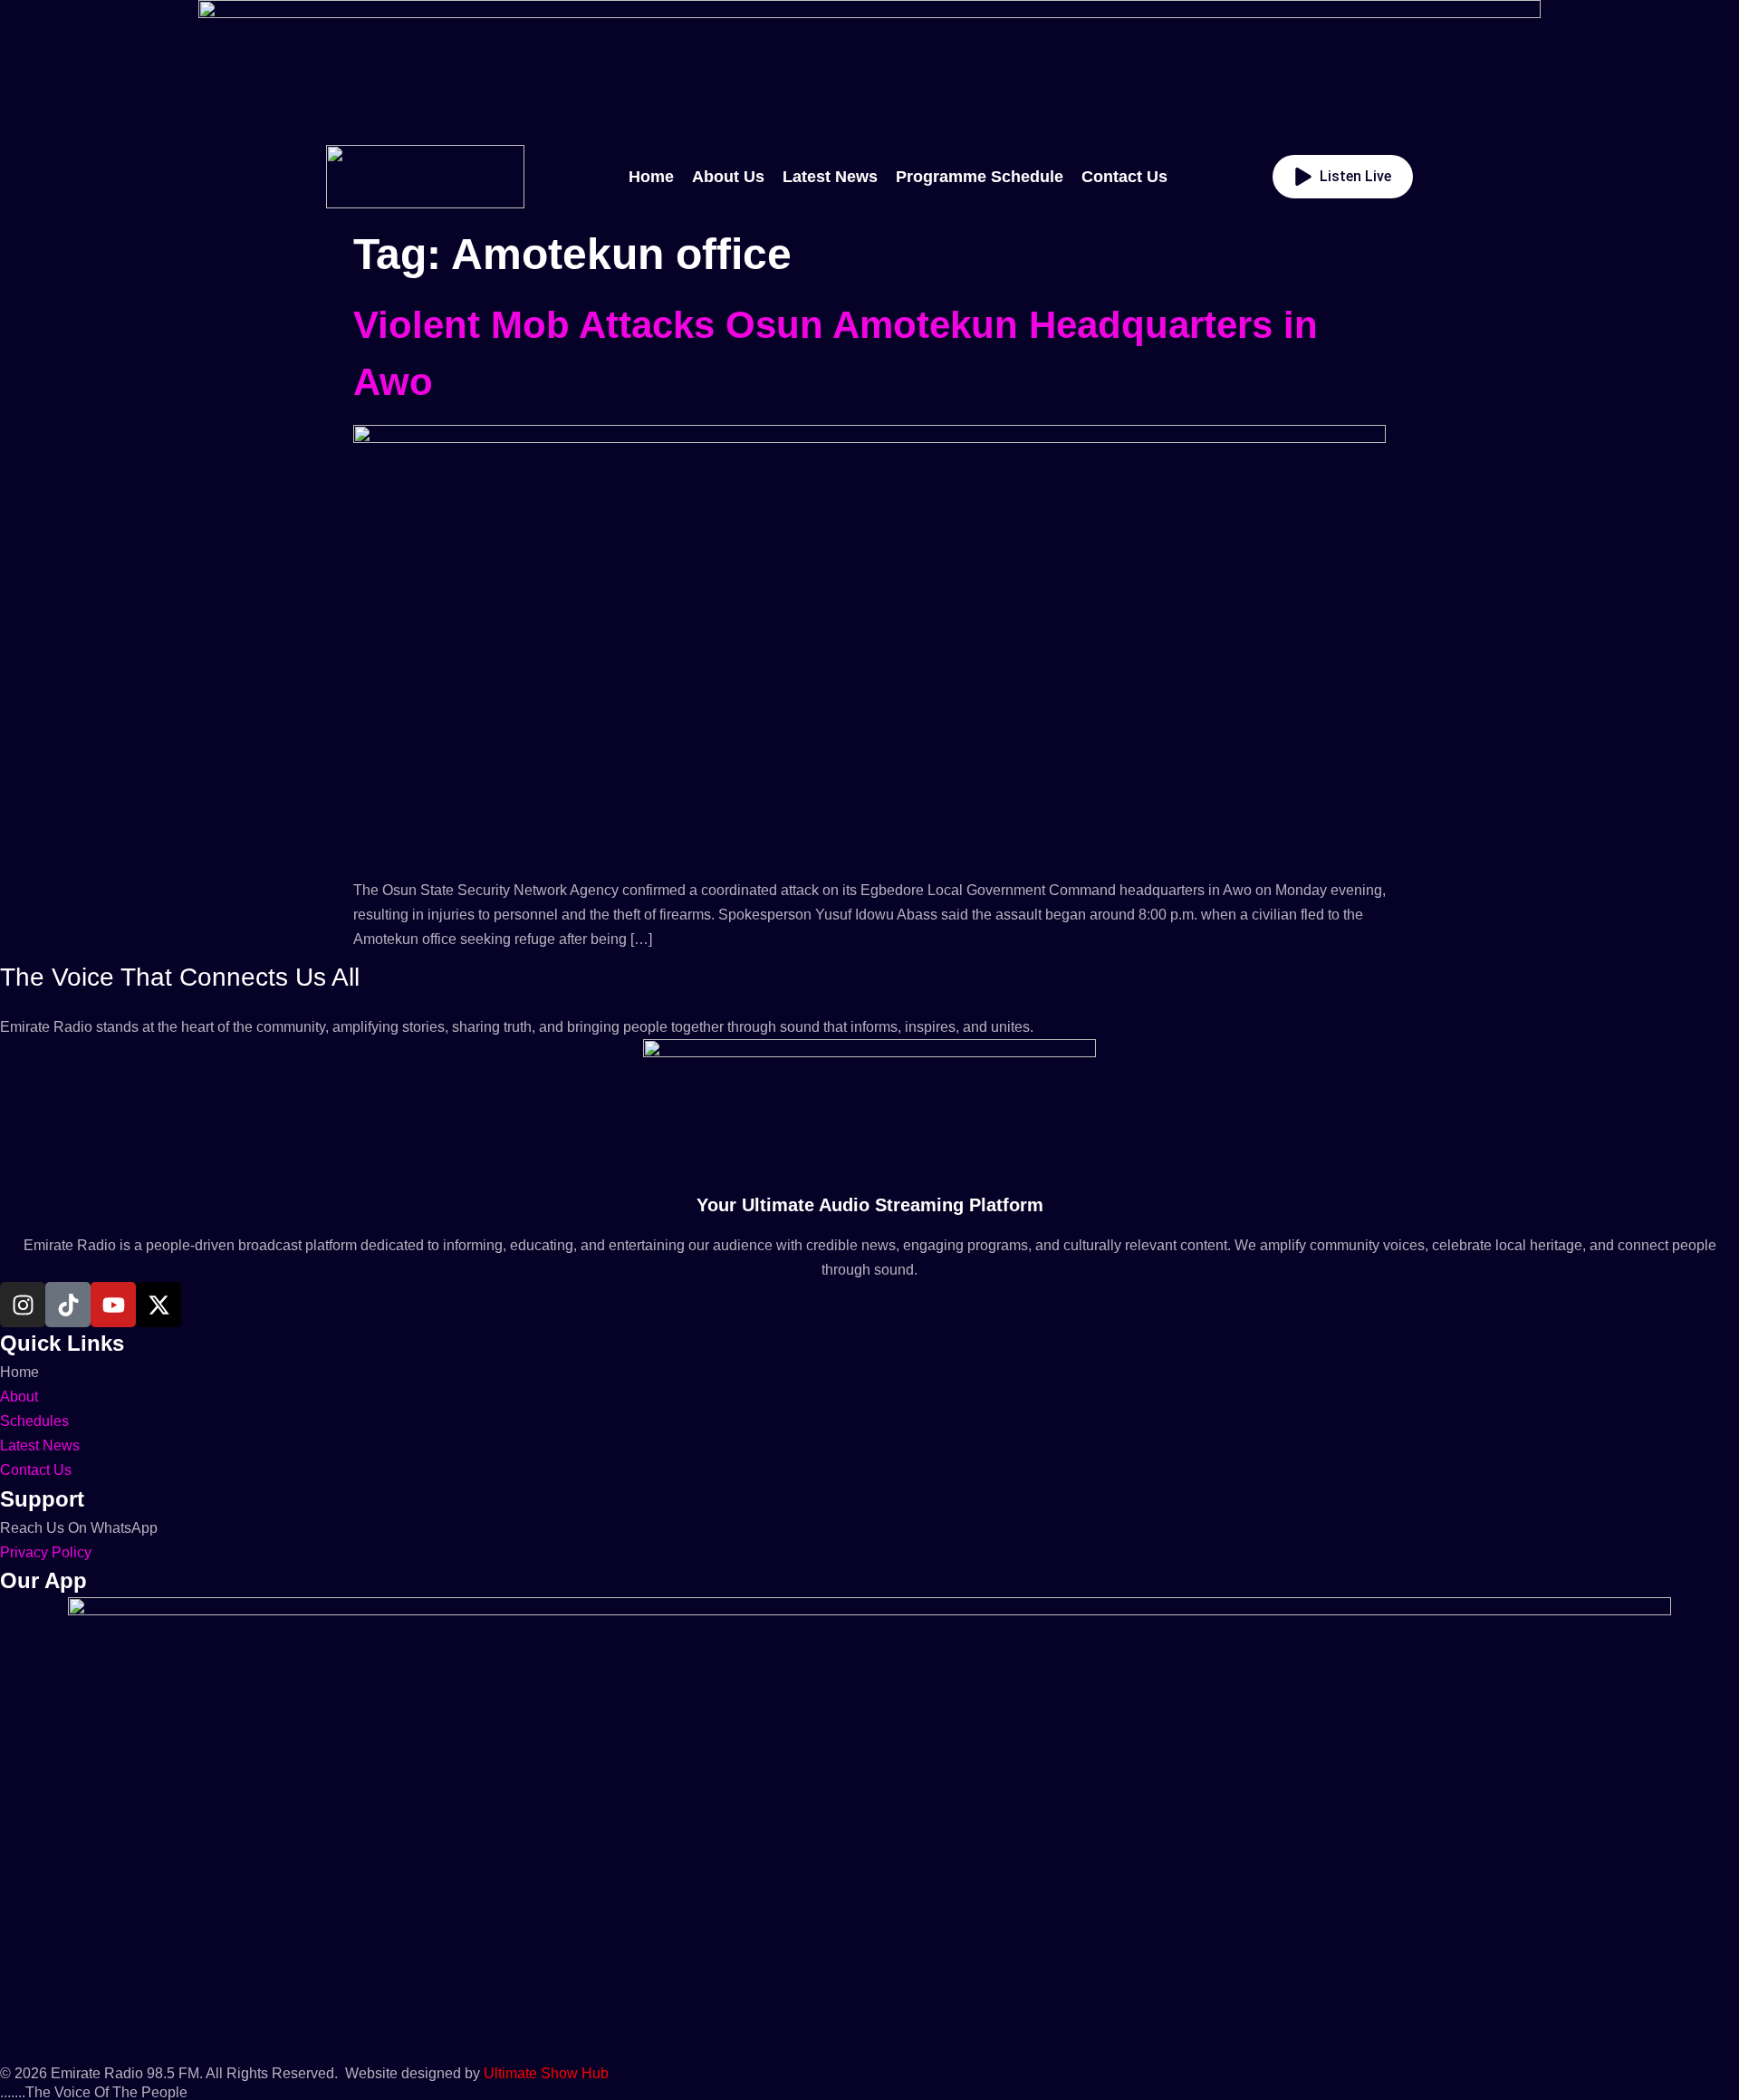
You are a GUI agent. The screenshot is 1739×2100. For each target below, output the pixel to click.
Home (651, 177)
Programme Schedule (980, 177)
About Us (728, 177)
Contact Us (1124, 177)
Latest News (830, 177)
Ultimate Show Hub (546, 2073)
